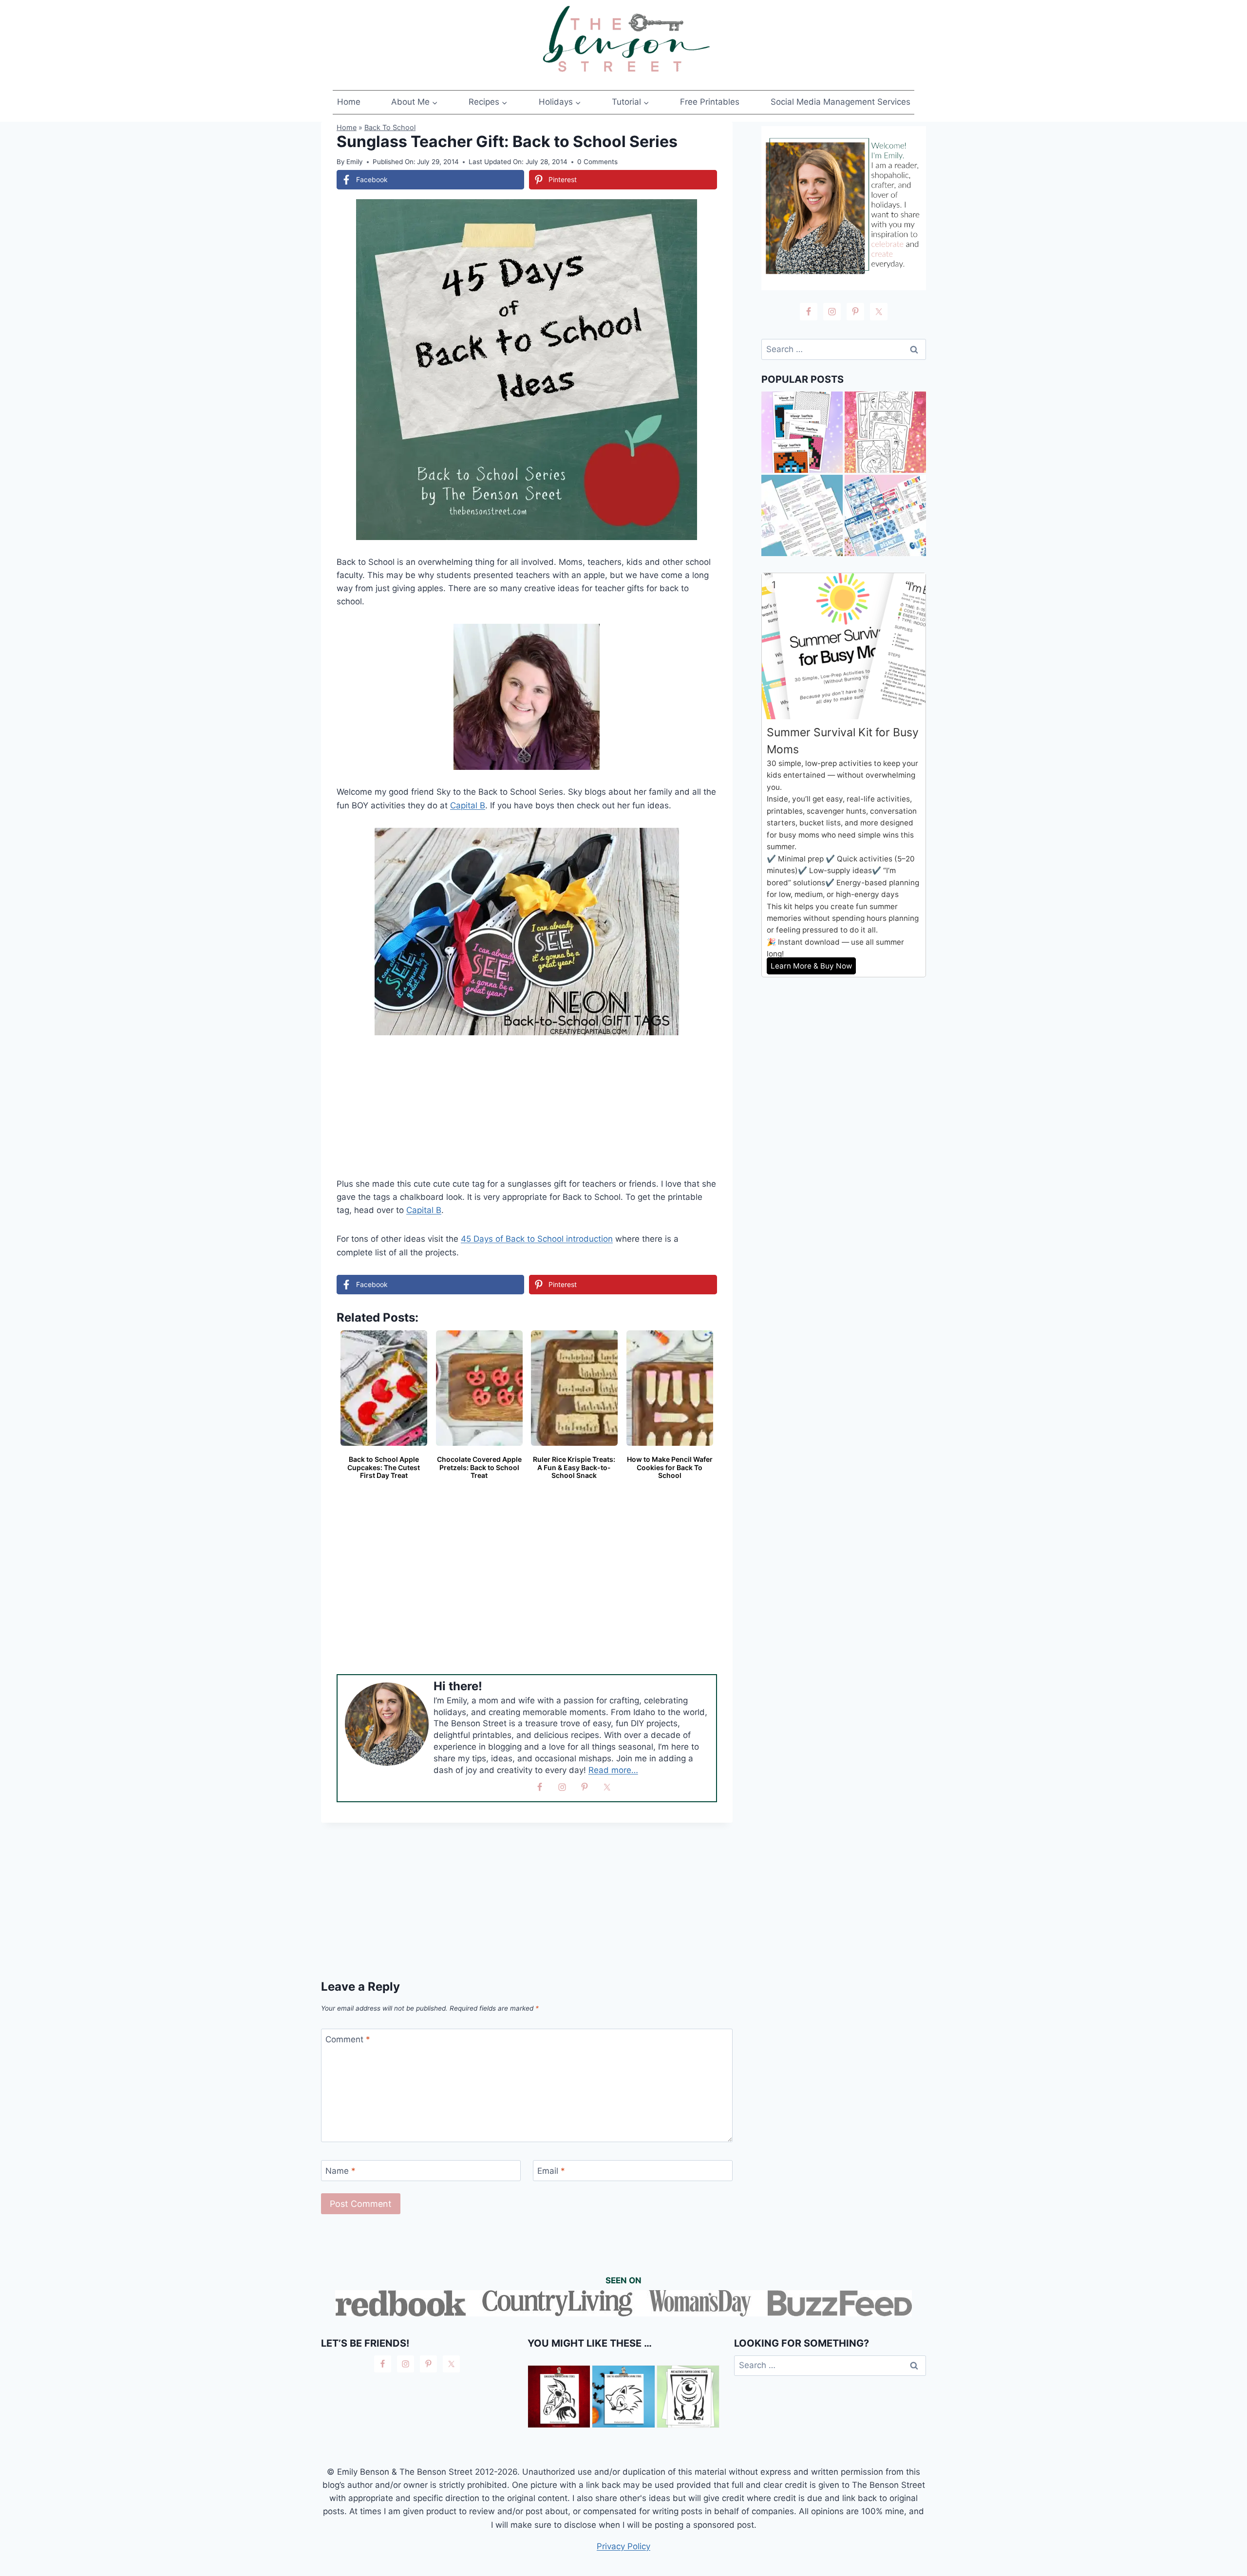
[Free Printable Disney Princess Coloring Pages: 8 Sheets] (885, 432)
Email (551, 2171)
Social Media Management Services (841, 102)
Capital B (468, 805)
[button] (703, 213)
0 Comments (597, 162)
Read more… (613, 1770)
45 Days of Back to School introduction (537, 1239)
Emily (355, 162)
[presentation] (559, 2397)
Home (349, 102)
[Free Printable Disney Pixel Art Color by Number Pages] (802, 432)
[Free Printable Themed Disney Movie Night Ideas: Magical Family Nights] (802, 515)
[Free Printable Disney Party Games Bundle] (885, 515)
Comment (348, 2039)
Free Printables (710, 102)
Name (340, 2171)
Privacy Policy (623, 2546)
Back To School (390, 127)
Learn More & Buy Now (811, 966)
